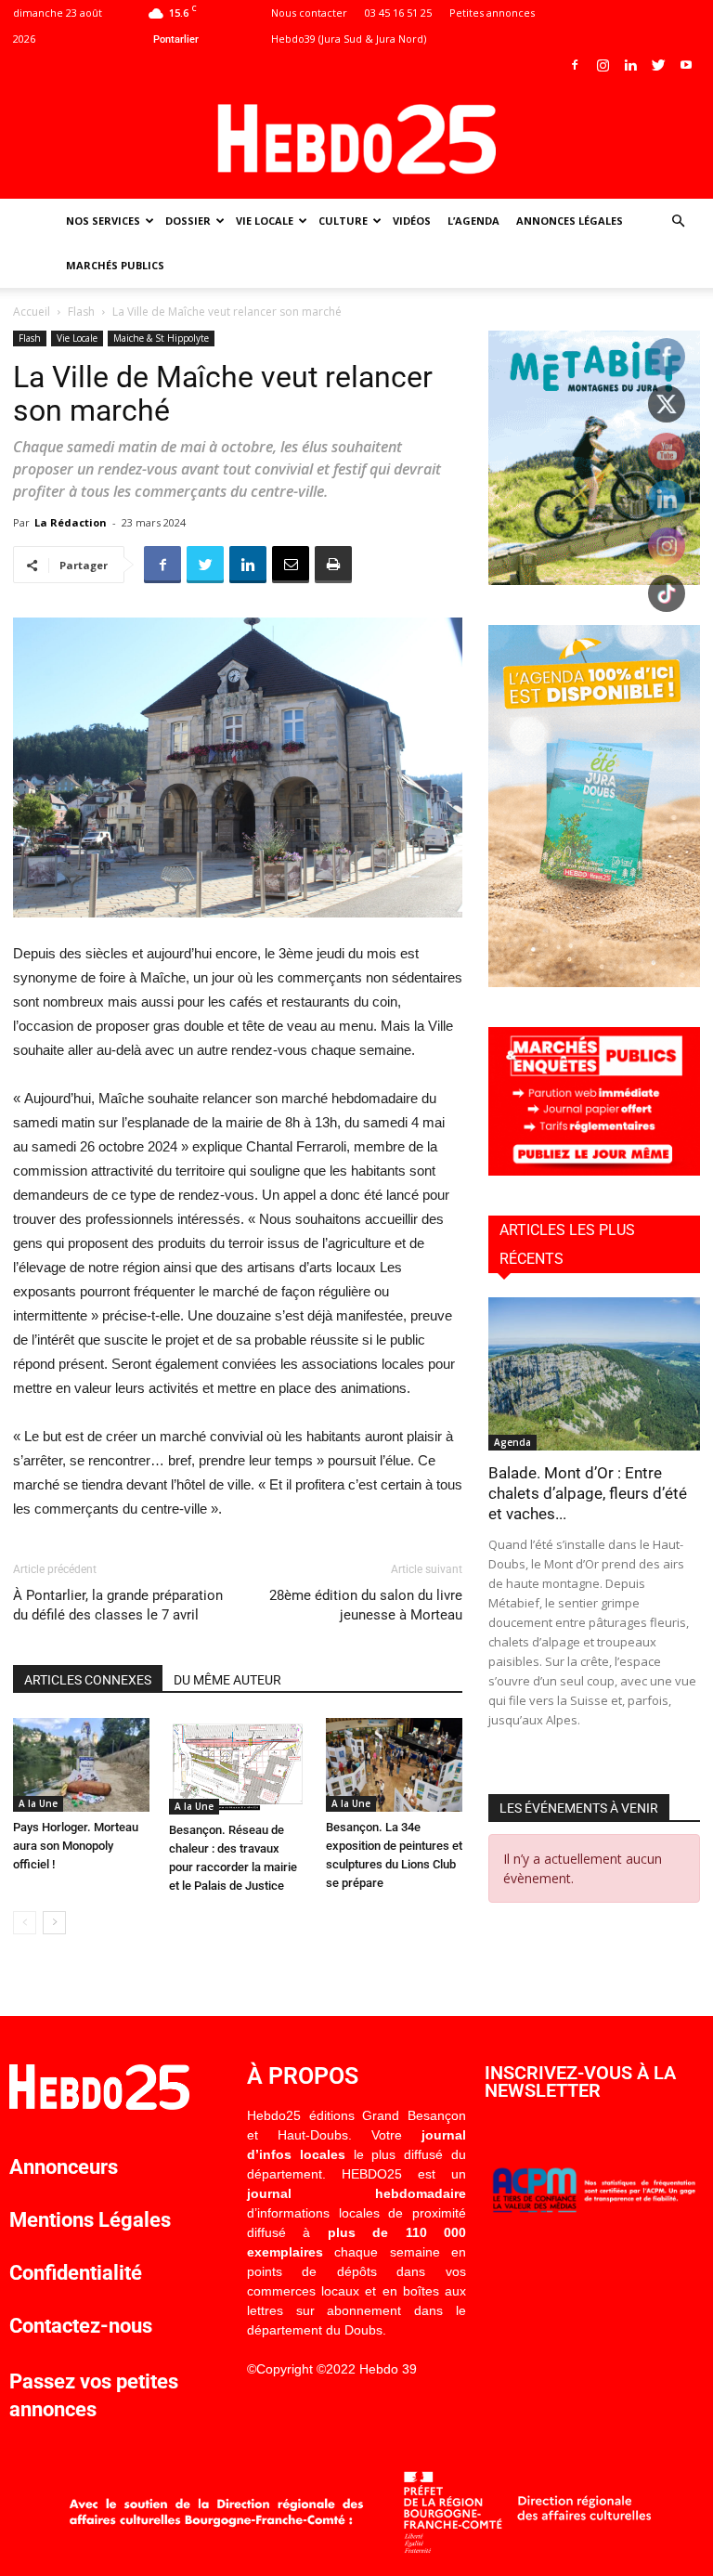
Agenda (512, 1442)
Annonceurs (64, 2167)
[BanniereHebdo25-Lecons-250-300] (594, 580)
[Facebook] (575, 65)
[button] (678, 221)
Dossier (188, 221)
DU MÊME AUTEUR (227, 1680)
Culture (343, 221)
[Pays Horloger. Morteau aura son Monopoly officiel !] (81, 1765)
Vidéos (412, 221)
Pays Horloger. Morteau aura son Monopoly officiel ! (76, 1846)
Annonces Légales (570, 221)
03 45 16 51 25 (398, 13)
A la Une (38, 1803)
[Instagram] (603, 65)
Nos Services (103, 221)
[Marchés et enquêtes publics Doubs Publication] (594, 1171)
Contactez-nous (81, 2326)
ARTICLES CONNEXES (88, 1680)
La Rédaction (71, 522)
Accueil (32, 312)
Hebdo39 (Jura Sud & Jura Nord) (349, 39)
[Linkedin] (630, 65)
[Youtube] (686, 65)
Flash (81, 312)
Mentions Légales (90, 2220)
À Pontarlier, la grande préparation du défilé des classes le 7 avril (118, 1605)
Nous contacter (309, 13)
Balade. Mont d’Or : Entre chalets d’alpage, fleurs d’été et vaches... (588, 1493)
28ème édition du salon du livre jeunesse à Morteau (366, 1605)
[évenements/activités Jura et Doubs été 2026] (594, 982)
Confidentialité (76, 2273)
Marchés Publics (115, 265)
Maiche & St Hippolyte (161, 338)
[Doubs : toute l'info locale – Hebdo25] (356, 139)
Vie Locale (265, 221)
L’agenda (473, 221)
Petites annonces (492, 13)
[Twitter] (658, 65)
